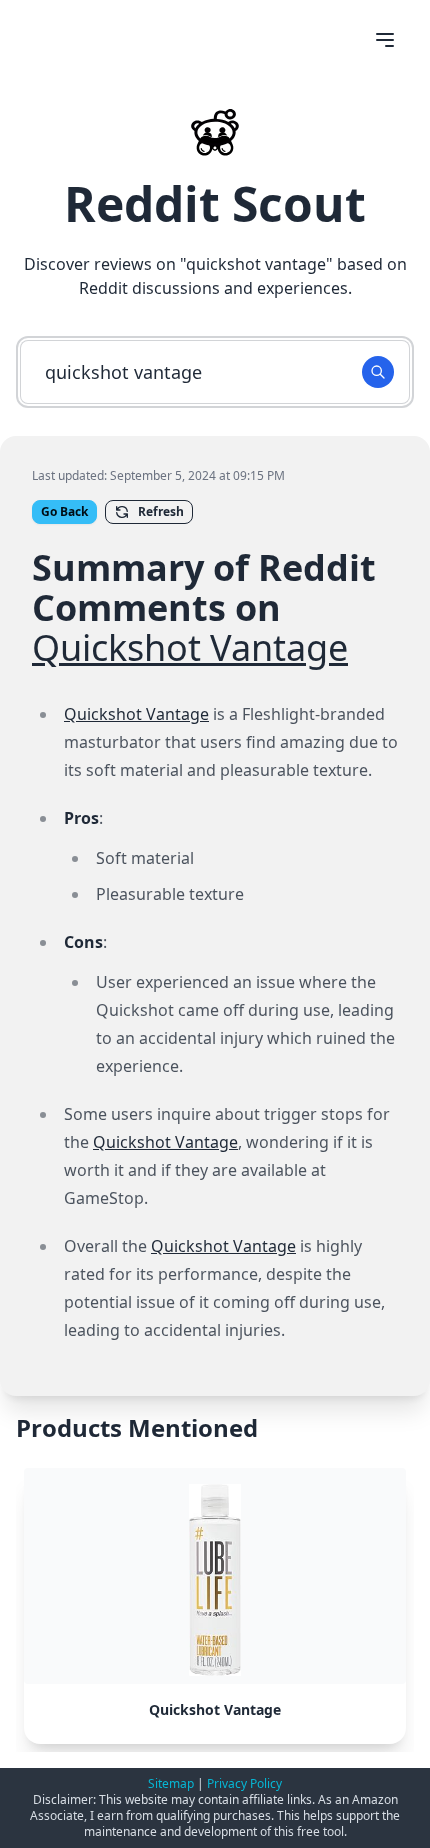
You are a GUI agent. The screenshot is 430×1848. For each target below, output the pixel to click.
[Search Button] (378, 372)
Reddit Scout (215, 203)
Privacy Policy (244, 1783)
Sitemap (171, 1783)
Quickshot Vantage (190, 647)
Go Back (64, 511)
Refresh (161, 511)
